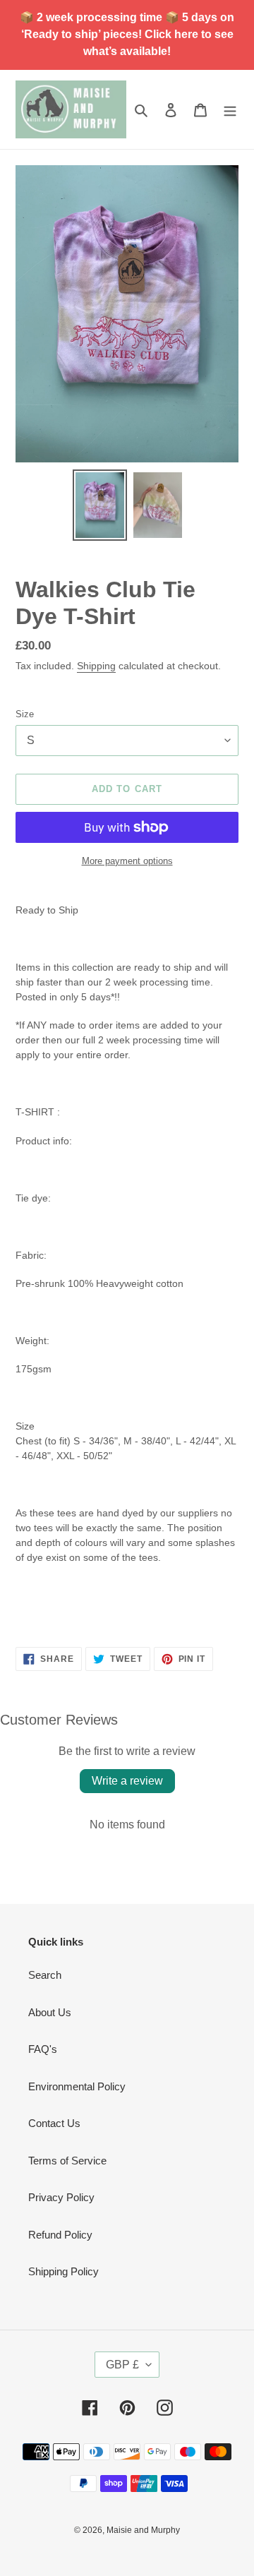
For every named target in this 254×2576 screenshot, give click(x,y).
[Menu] (230, 110)
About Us (50, 2012)
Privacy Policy (61, 2197)
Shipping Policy (64, 2271)
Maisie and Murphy (143, 2530)
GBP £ (122, 2365)
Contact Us (54, 2123)
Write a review (127, 1781)
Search (45, 1975)
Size (25, 714)
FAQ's (43, 2049)
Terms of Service (67, 2161)
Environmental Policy (77, 2086)
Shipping (96, 666)
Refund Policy (60, 2235)
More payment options (127, 861)
